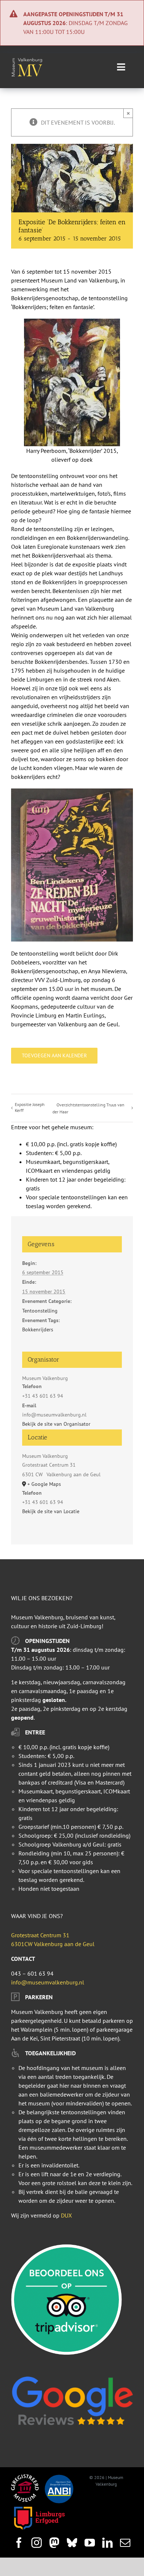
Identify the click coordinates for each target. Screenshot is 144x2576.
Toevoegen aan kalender (54, 1056)
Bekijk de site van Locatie (51, 1511)
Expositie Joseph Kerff (30, 1107)
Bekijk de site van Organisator (56, 1424)
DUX (66, 2215)
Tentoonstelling (40, 1311)
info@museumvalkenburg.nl (48, 1982)
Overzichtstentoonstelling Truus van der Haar (88, 1108)
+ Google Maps (44, 1484)
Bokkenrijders (38, 1329)
